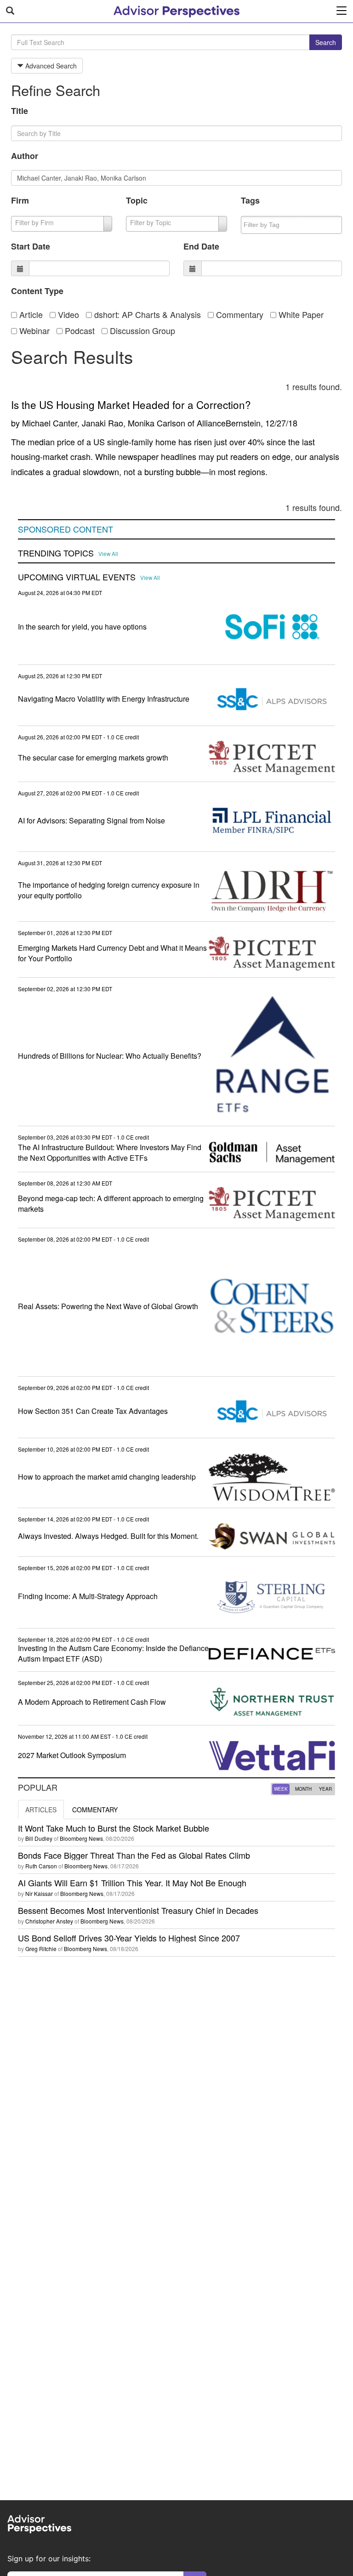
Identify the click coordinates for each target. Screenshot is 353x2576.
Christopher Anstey (49, 1921)
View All (108, 554)
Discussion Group (141, 330)
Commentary (239, 314)
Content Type (37, 291)
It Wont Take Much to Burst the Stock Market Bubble (114, 1828)
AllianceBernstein (229, 423)
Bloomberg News (81, 1838)
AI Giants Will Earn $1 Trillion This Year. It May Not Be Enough (132, 1883)
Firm (20, 200)
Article (30, 314)
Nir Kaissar (39, 1893)
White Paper (300, 314)
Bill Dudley (39, 1838)
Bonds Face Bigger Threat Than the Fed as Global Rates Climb (134, 1855)
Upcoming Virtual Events (77, 577)
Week (281, 1789)
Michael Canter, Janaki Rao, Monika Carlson (104, 423)
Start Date (31, 246)
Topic (137, 200)
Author (25, 156)
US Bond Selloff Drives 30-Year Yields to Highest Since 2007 (129, 1938)
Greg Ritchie (41, 1949)
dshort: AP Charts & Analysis (146, 314)
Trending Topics (56, 553)
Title (20, 111)
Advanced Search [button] (50, 66)
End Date (201, 246)
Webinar (33, 330)
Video (67, 314)
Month (303, 1789)
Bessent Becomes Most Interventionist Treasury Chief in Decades (138, 1910)
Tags (250, 200)
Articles (41, 1810)
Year (325, 1789)
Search (326, 42)
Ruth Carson (41, 1866)
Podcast (79, 330)
